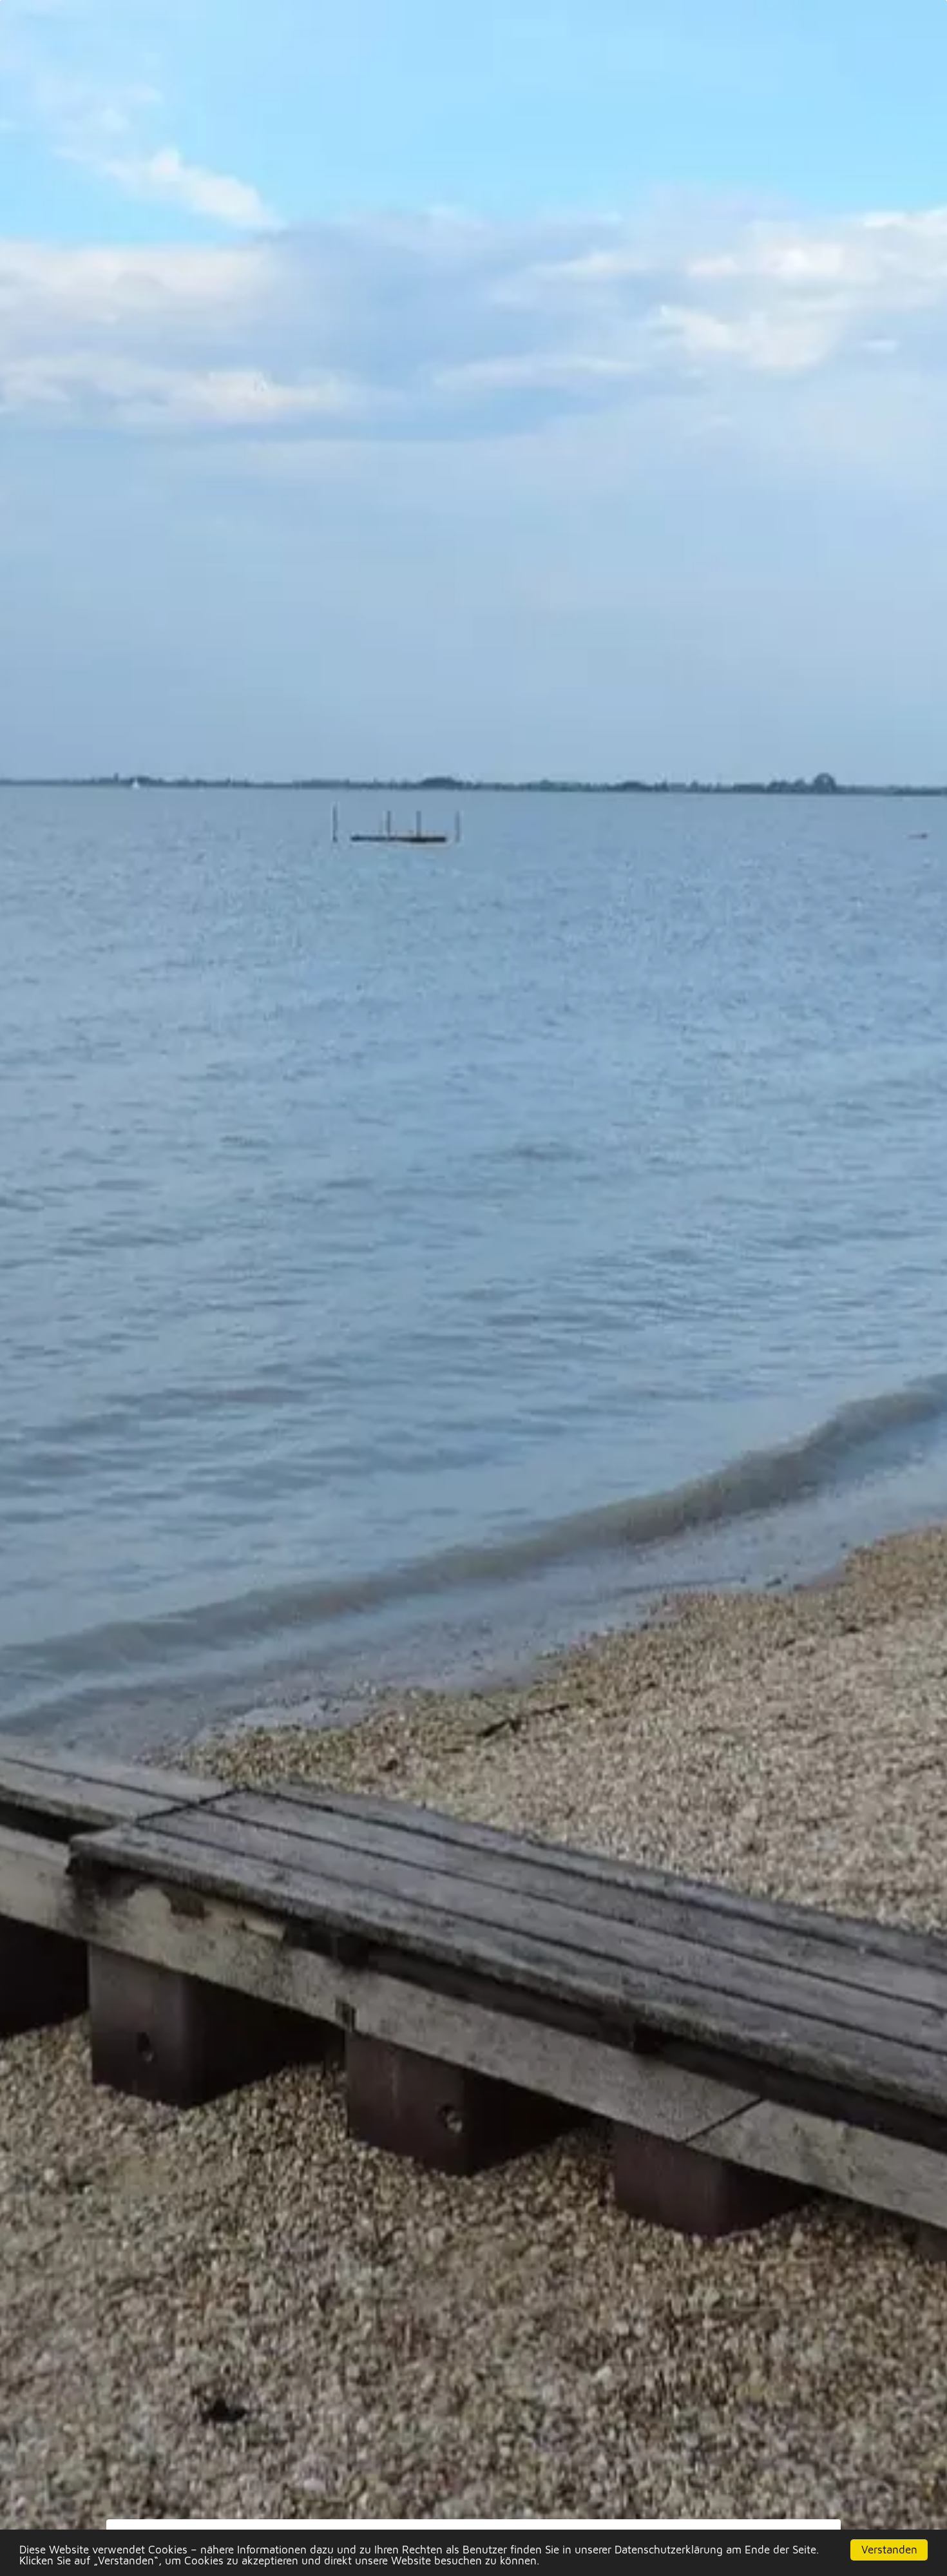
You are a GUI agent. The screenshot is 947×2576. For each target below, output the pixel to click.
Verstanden (889, 2550)
